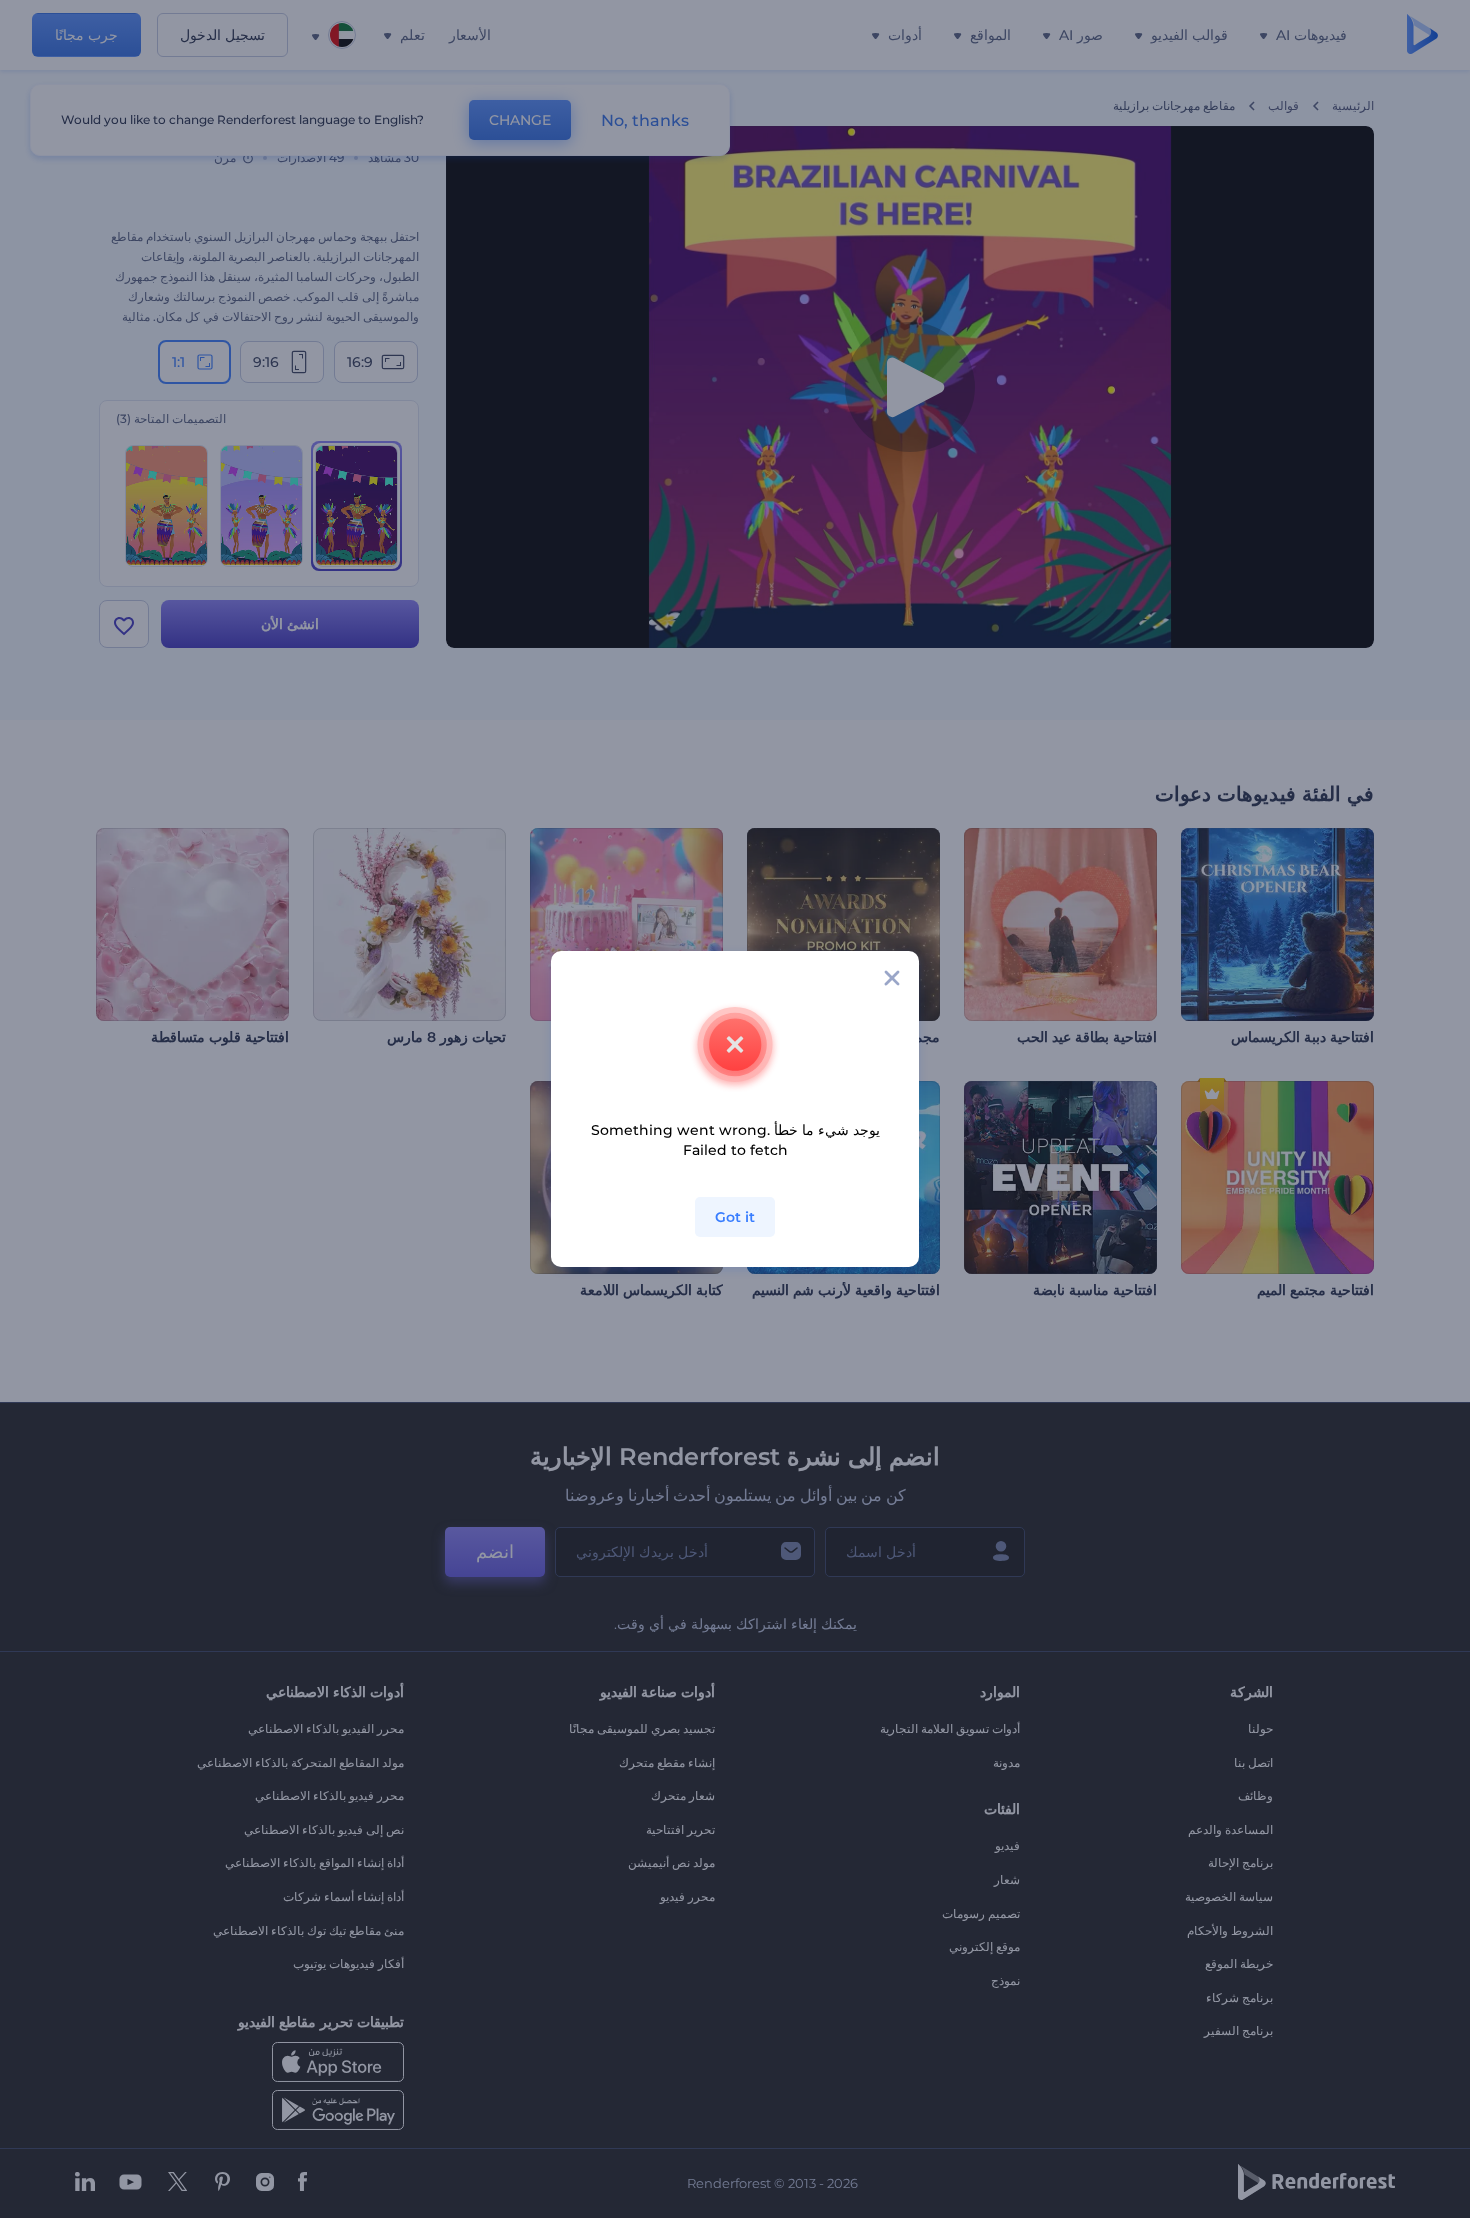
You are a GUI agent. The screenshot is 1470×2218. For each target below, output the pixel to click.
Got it (735, 1217)
